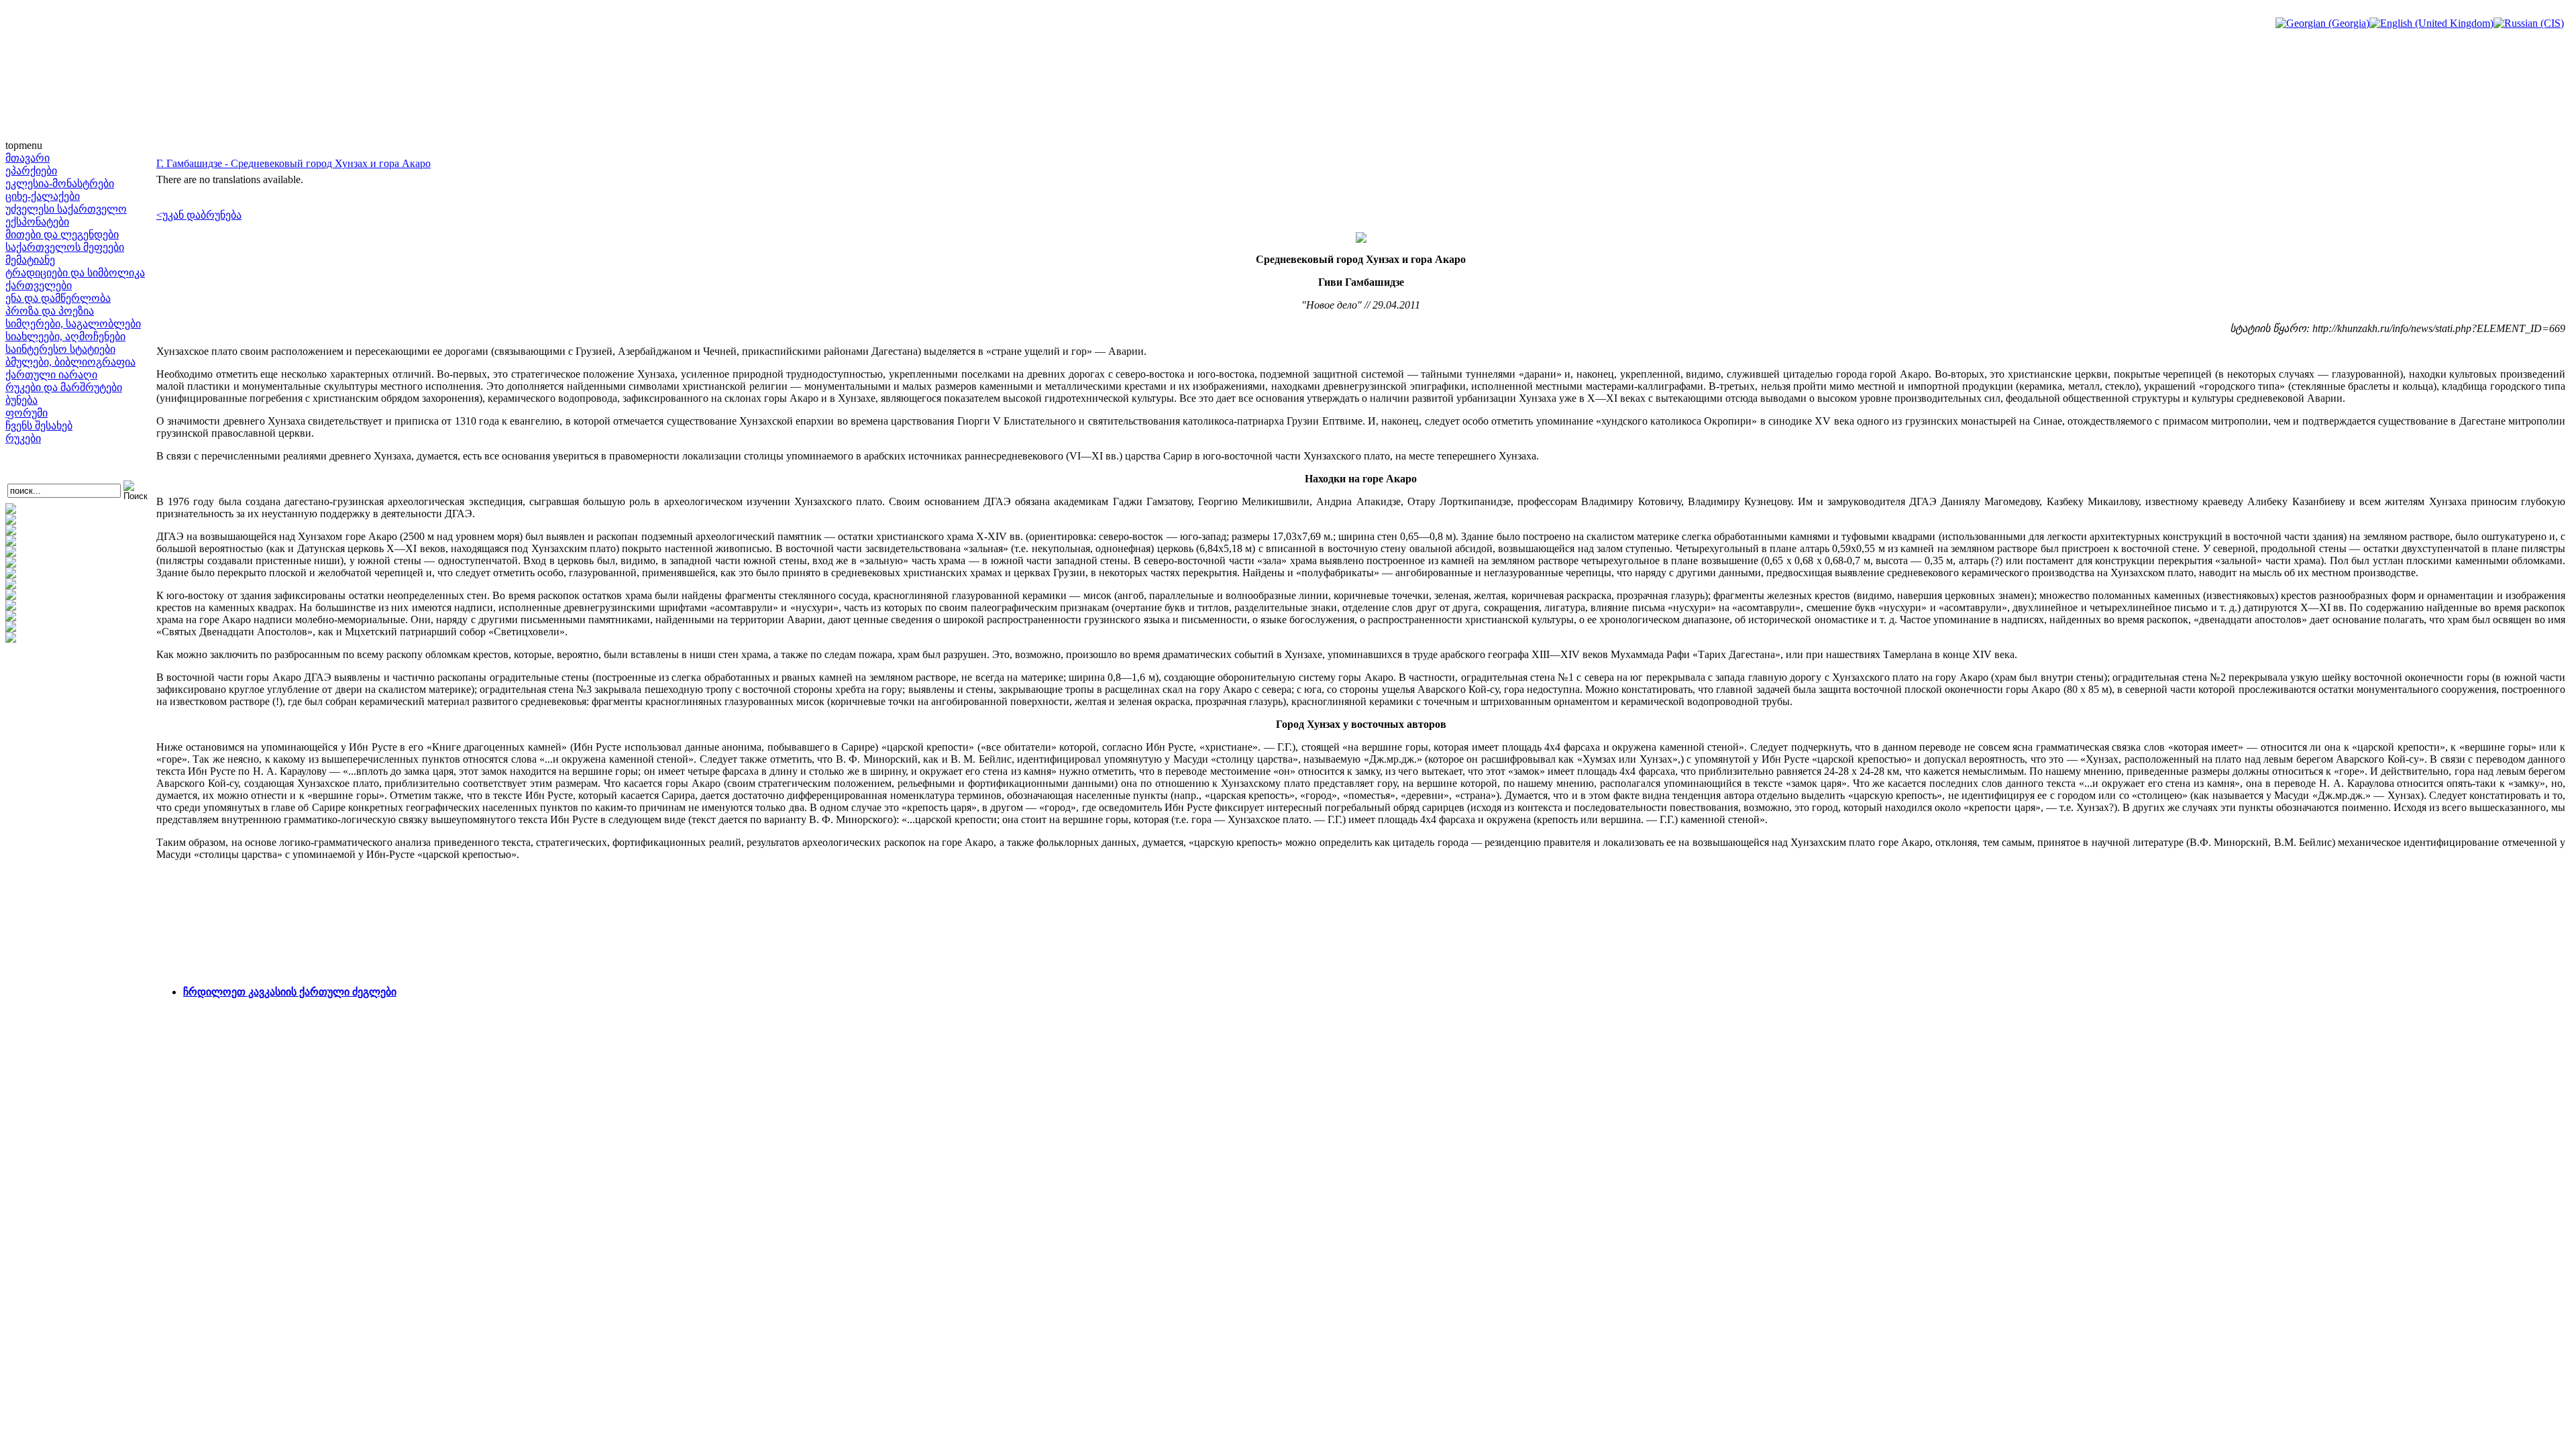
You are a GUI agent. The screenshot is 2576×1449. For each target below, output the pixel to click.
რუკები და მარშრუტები (64, 387)
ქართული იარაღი (51, 375)
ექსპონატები (37, 222)
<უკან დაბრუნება (199, 215)
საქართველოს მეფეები (65, 247)
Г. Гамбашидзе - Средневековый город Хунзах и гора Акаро (293, 163)
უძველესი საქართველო (66, 209)
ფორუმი (26, 413)
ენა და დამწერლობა (58, 298)
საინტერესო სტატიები (60, 349)
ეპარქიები (31, 171)
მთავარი (28, 158)
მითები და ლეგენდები (62, 234)
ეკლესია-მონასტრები (60, 183)
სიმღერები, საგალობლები (73, 324)
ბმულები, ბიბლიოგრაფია (70, 362)
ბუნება (21, 400)
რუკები (23, 438)
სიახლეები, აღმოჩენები (65, 336)
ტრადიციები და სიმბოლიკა (75, 273)
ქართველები (39, 285)
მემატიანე (30, 260)
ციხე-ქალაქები (43, 196)
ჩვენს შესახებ (39, 426)
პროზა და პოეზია (50, 311)
